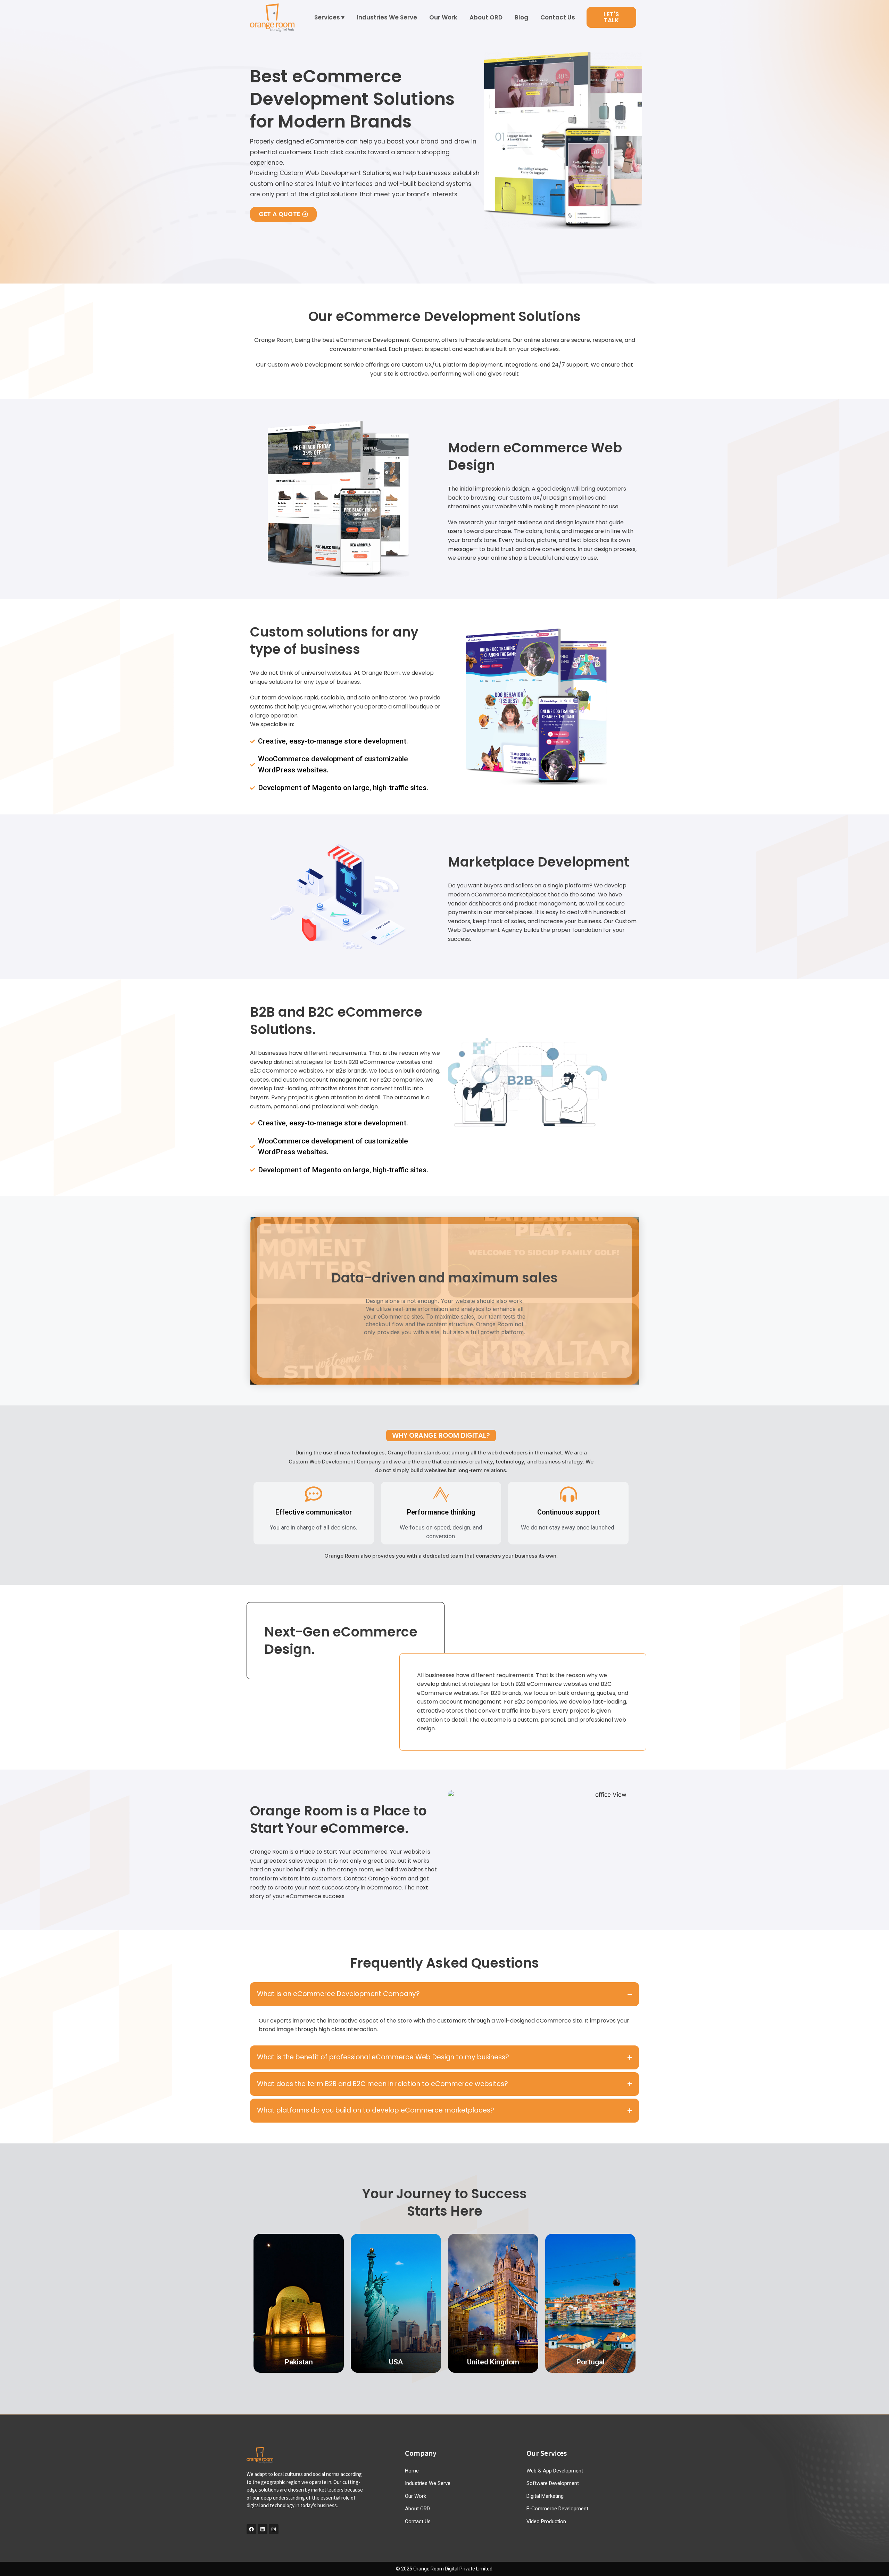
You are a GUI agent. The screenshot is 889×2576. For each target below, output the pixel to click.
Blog (521, 17)
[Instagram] (274, 2529)
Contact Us (558, 17)
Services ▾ (329, 17)
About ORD (486, 17)
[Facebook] (251, 2529)
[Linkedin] (263, 2529)
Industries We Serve (387, 17)
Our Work (443, 17)
